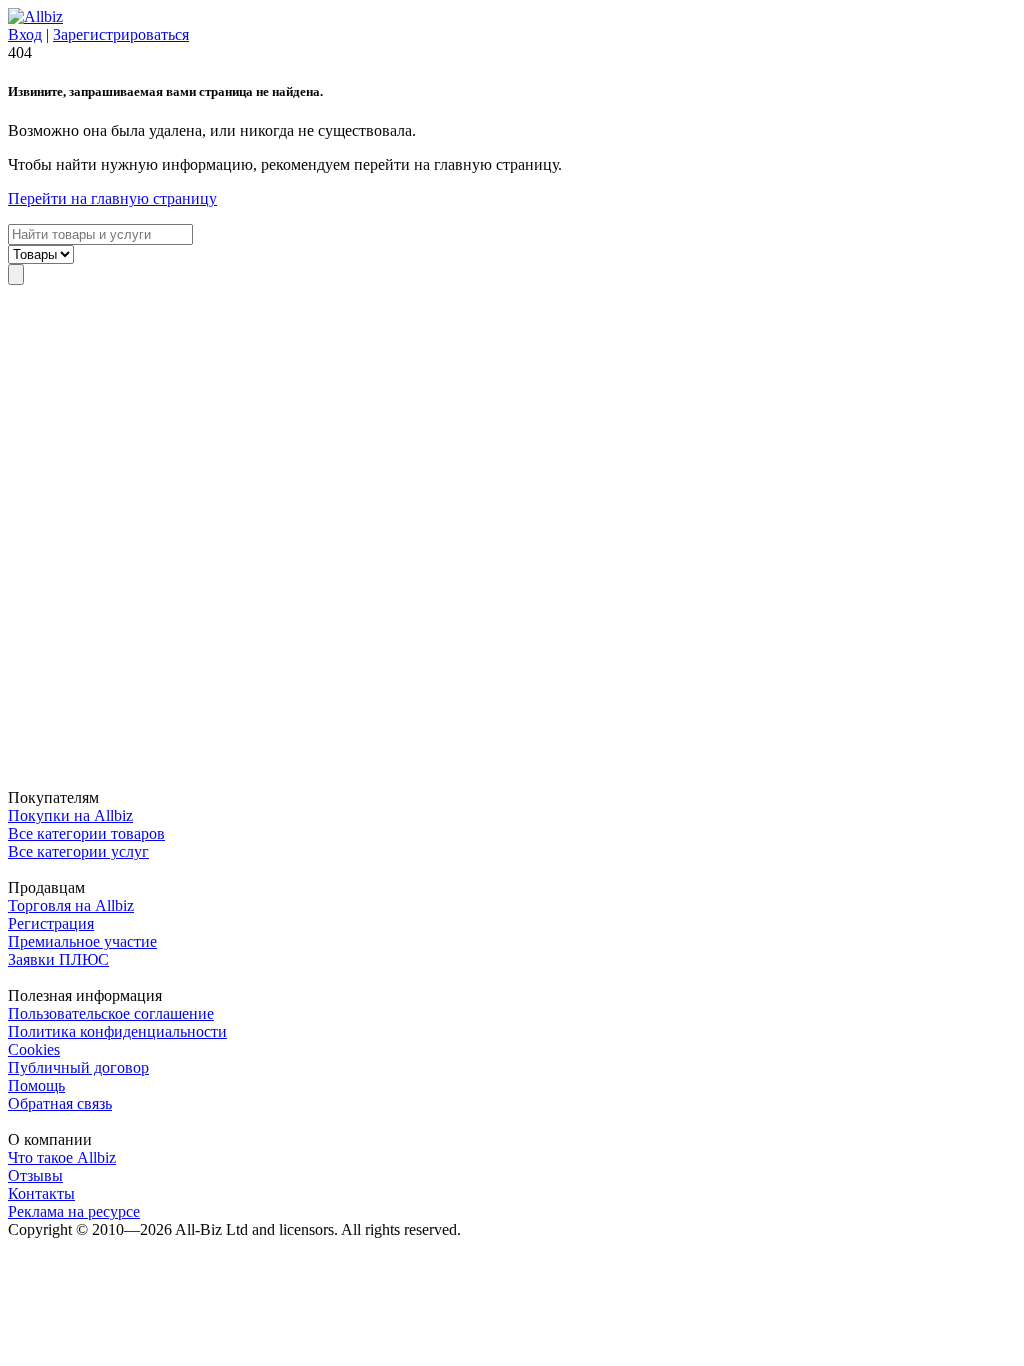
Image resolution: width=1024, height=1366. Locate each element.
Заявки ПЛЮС (58, 959)
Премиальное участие (82, 941)
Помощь (36, 1085)
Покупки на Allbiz (70, 815)
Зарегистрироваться (121, 34)
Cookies (34, 1049)
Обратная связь (60, 1103)
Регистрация (51, 923)
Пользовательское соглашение (111, 1013)
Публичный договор (78, 1067)
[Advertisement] (512, 537)
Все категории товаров (86, 833)
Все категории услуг (78, 851)
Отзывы (35, 1175)
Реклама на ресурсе (74, 1211)
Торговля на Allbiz (71, 905)
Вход (25, 34)
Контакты (41, 1193)
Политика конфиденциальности (117, 1031)
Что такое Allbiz (62, 1157)
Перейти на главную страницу (112, 198)
